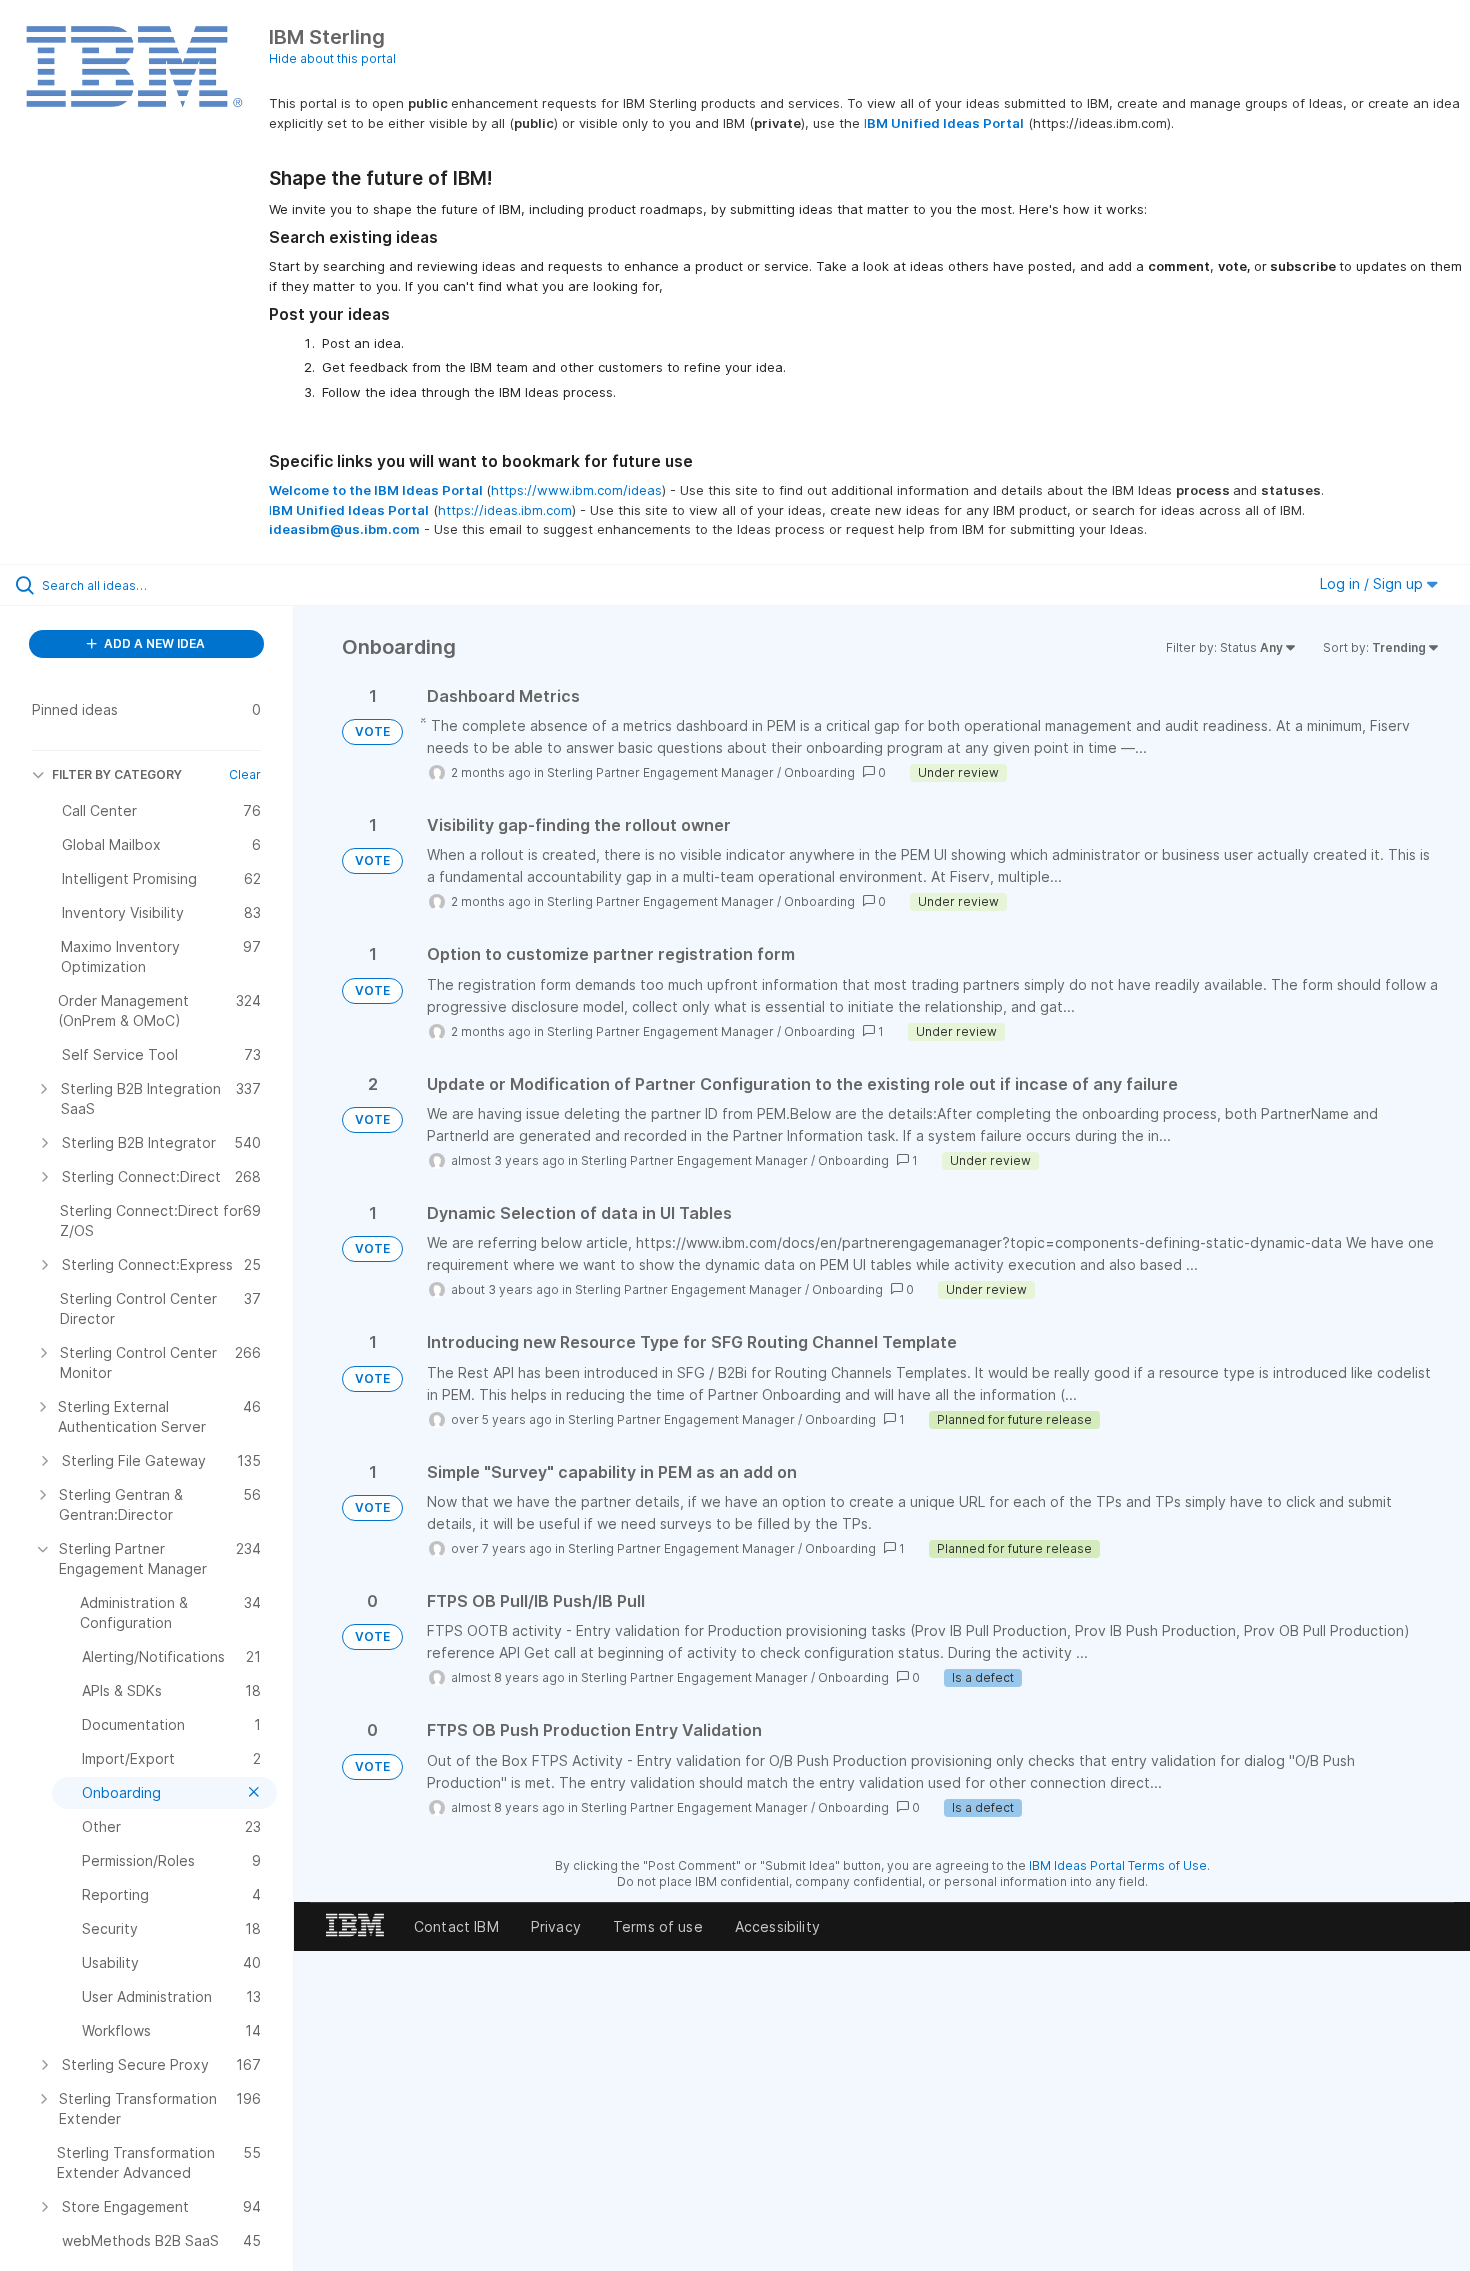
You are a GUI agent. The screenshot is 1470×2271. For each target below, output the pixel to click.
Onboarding (819, 772)
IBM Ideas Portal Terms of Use (1118, 1865)
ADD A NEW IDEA (153, 643)
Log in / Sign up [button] (1373, 583)
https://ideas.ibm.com (505, 510)
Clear (245, 774)
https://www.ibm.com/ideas (576, 490)
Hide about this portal (332, 58)
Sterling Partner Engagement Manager (660, 772)
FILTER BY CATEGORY (117, 774)
